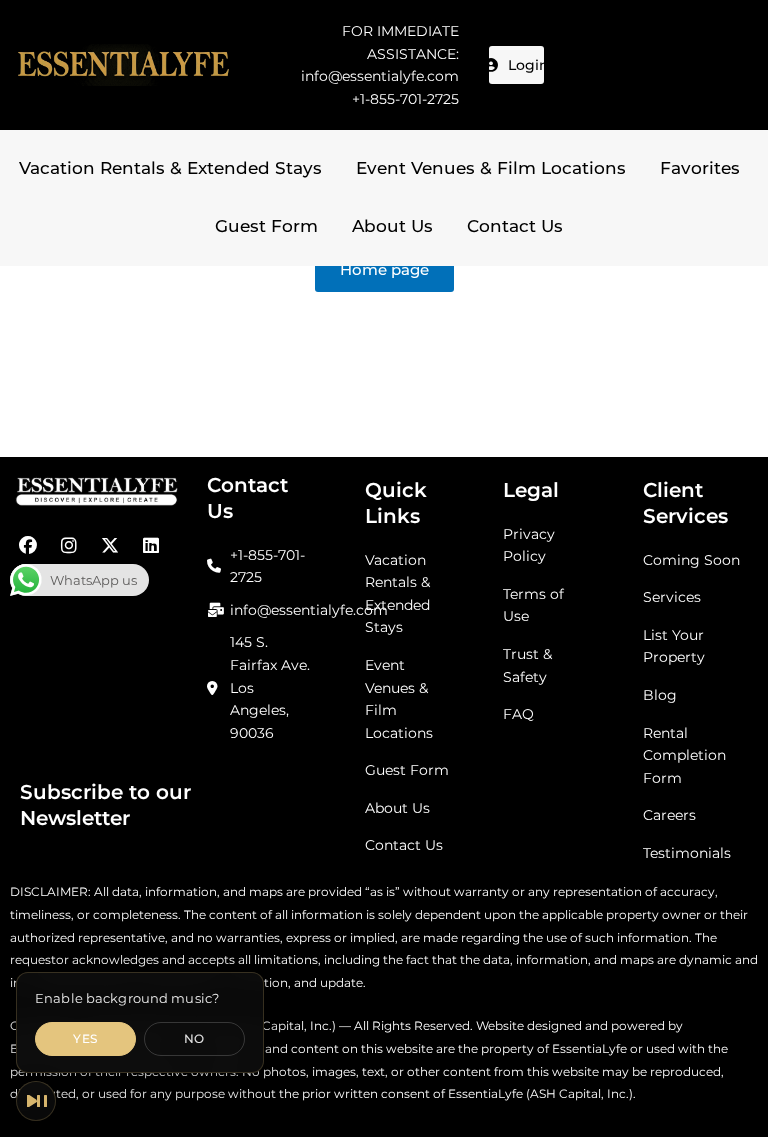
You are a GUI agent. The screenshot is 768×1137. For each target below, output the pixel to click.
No (194, 1038)
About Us (392, 226)
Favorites (700, 168)
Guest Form (266, 226)
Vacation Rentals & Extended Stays (170, 168)
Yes (85, 1038)
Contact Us (515, 226)
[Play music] (36, 1101)
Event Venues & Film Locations (491, 168)
